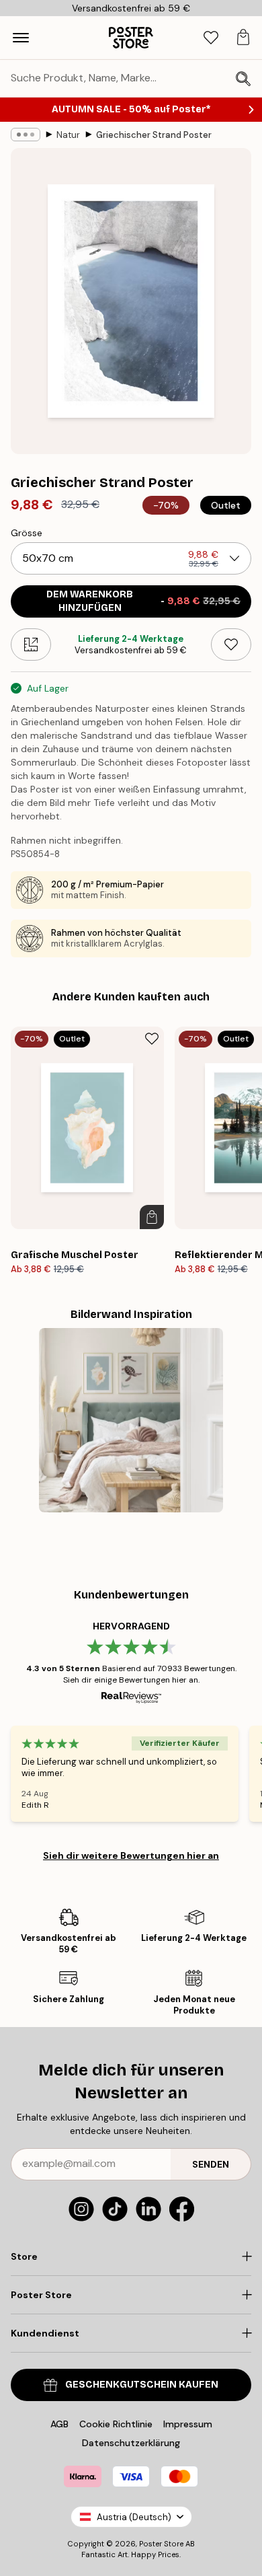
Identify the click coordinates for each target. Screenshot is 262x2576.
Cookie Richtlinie (116, 2424)
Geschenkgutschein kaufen (142, 2385)
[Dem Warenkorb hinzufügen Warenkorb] (152, 1217)
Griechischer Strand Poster (154, 135)
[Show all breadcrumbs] (26, 135)
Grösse (27, 533)
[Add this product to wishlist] (231, 645)
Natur (68, 135)
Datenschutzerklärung (131, 2443)
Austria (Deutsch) (134, 2517)
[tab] (211, 38)
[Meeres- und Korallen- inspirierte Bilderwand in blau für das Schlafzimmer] (131, 1420)
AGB (59, 2424)
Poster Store (161, 2544)
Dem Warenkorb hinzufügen (143, 601)
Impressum (188, 2424)
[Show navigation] (21, 38)
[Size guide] (31, 645)
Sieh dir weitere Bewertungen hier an (131, 1855)
